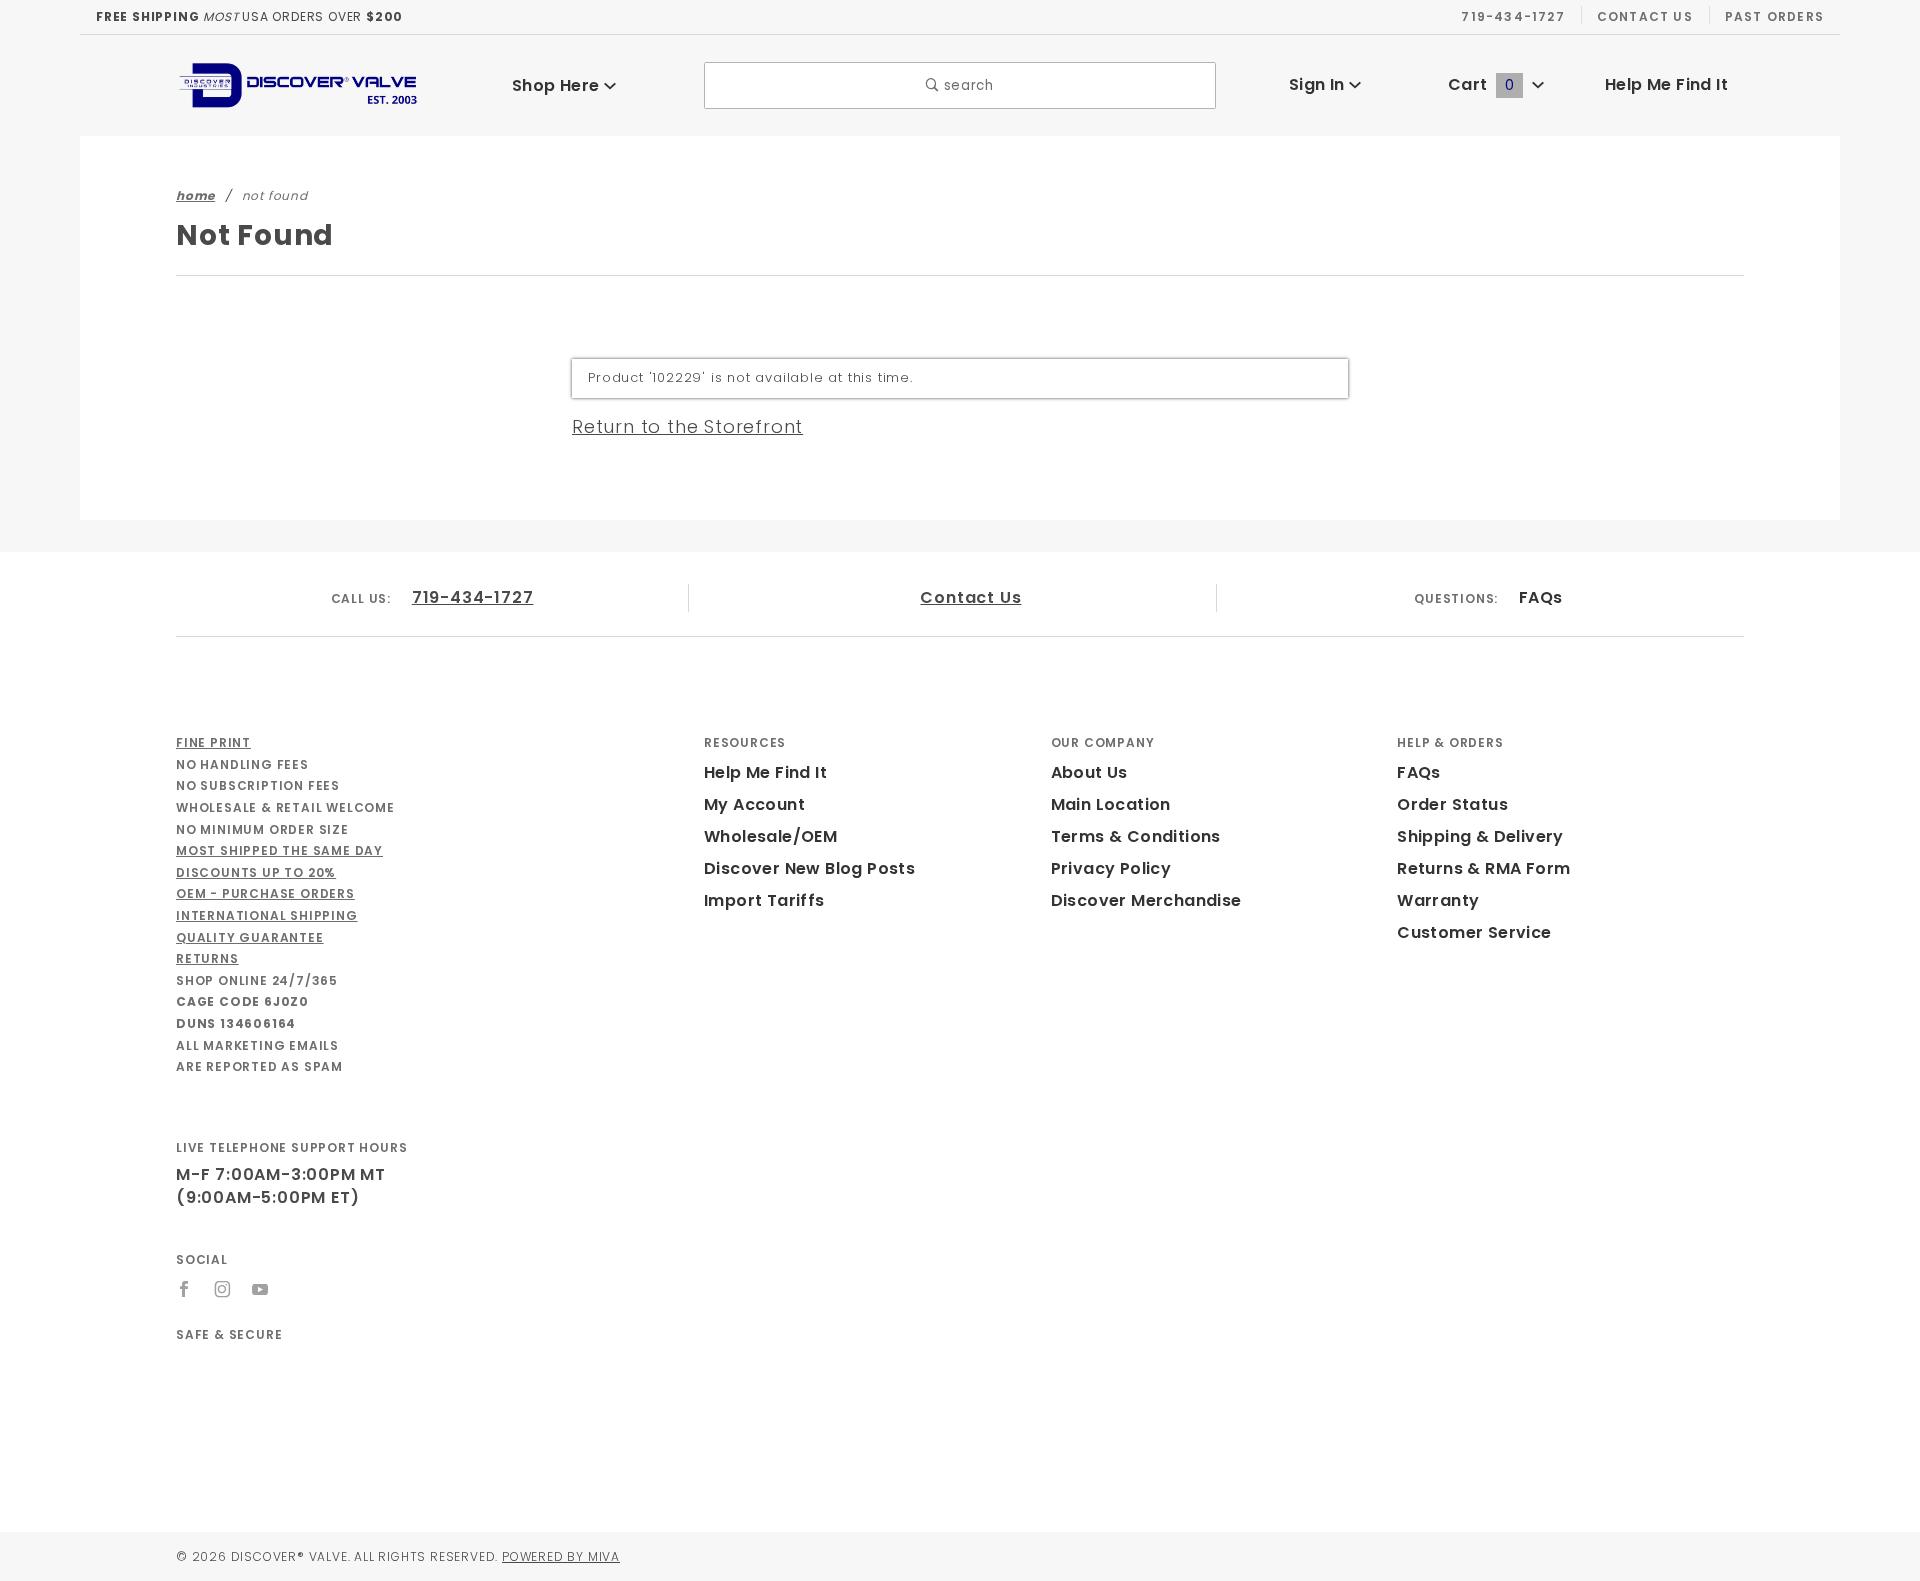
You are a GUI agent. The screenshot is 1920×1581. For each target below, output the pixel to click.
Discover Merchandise (1146, 900)
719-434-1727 (1512, 16)
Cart (1481, 84)
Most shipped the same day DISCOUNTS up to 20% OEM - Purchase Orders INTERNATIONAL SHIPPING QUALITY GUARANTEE (279, 893)
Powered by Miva (561, 1556)
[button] (432, 1399)
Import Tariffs (764, 900)
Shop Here (558, 85)
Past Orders (1774, 16)
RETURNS (207, 958)
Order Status (1452, 804)
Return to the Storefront (687, 426)
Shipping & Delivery (1480, 836)
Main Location (1111, 804)
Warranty (1438, 900)
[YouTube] (261, 1289)
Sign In (1319, 84)
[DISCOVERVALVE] (300, 84)
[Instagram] (223, 1289)
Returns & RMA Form (1483, 868)
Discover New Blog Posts (809, 868)
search (966, 85)
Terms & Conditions (1136, 836)
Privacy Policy (1111, 868)
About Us (1089, 772)
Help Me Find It (1666, 84)
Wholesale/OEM (770, 836)
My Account (754, 804)
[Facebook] (184, 1289)
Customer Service (1474, 932)
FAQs (1541, 597)
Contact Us (1645, 16)
